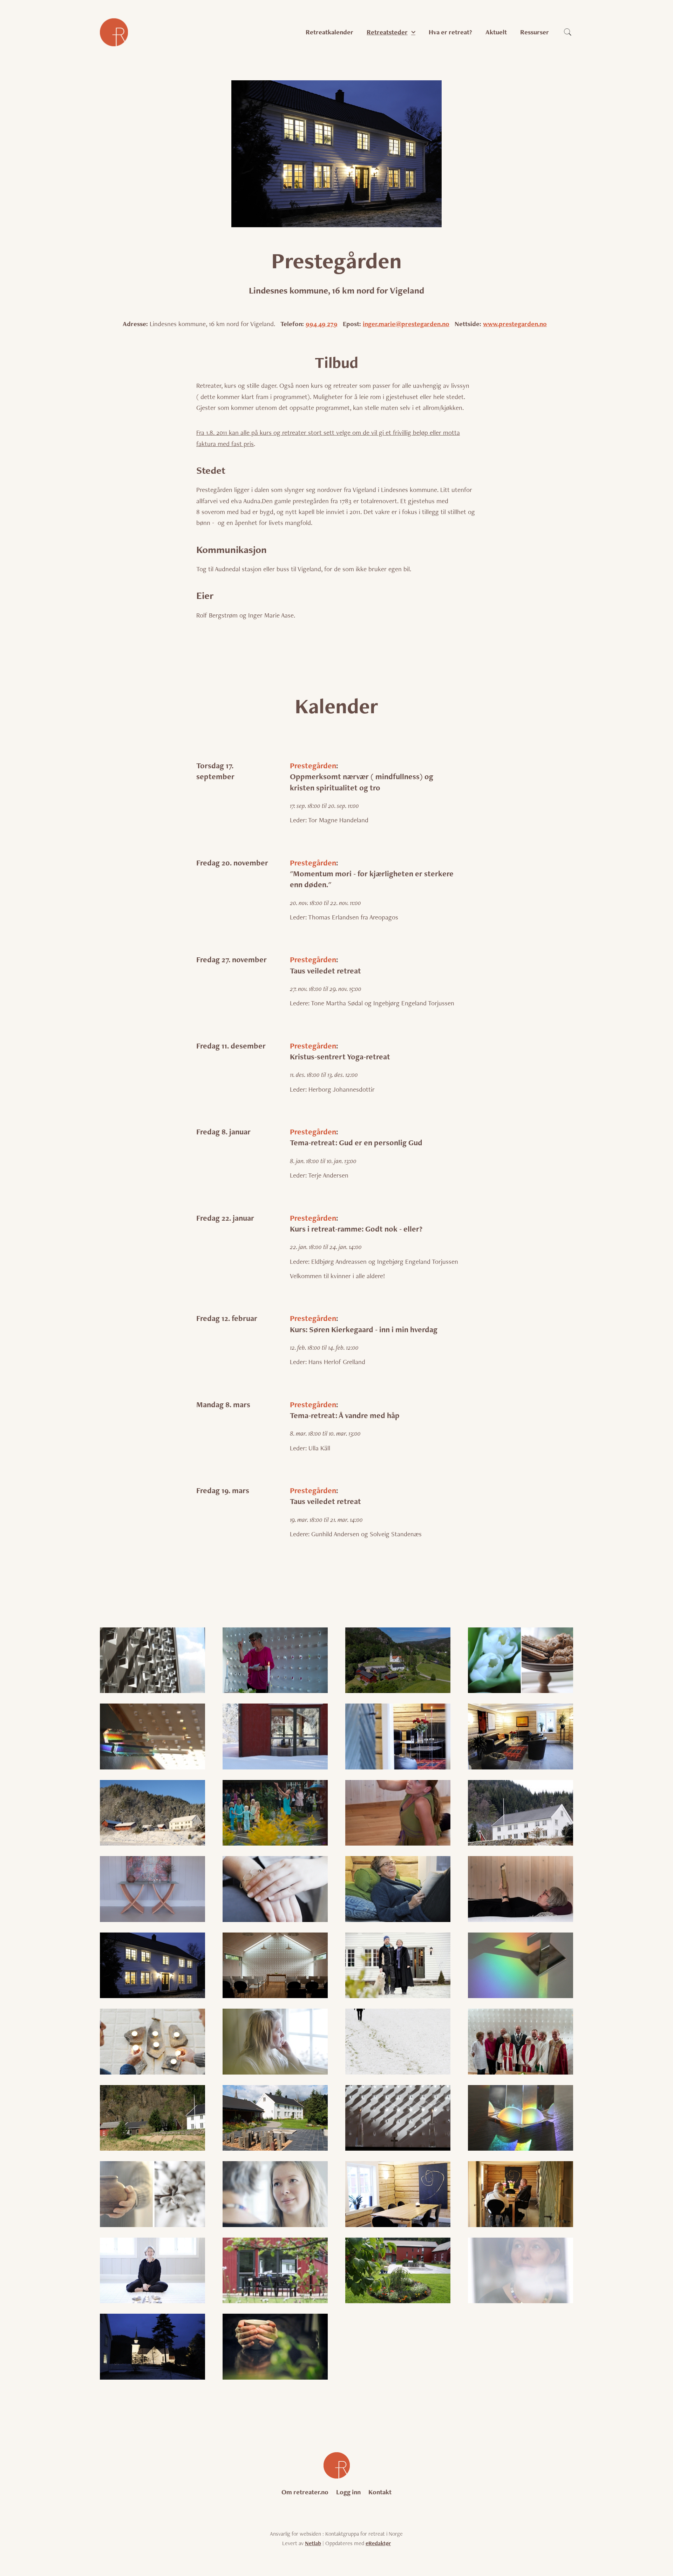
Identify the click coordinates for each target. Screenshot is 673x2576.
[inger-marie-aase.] (521, 1889)
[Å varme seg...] (275, 2347)
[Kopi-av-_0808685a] (398, 1965)
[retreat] (152, 2194)
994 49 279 (322, 324)
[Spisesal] (398, 2194)
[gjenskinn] (152, 1737)
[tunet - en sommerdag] (398, 2271)
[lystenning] (152, 2042)
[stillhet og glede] (152, 2271)
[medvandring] (398, 2042)
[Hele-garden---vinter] (152, 1813)
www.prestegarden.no (515, 324)
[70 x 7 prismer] (152, 1660)
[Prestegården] (275, 2118)
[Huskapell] (152, 1889)
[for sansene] (521, 1660)
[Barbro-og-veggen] (275, 1660)
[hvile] (275, 1889)
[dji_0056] (398, 1660)
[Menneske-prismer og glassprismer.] (521, 2042)
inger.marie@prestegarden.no (406, 324)
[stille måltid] (521, 2194)
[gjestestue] (398, 1737)
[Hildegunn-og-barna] (275, 1813)
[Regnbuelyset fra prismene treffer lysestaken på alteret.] (521, 2118)
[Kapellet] (275, 1965)
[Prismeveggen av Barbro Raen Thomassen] (398, 2118)
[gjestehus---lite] (275, 1737)
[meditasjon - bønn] (275, 2042)
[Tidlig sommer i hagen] (275, 2271)
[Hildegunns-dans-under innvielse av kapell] (398, 1813)
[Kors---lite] (521, 1965)
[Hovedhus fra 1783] (521, 1813)
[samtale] (275, 2194)
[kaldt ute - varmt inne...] (152, 1965)
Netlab (313, 2543)
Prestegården (313, 766)
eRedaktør (378, 2543)
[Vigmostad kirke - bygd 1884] (152, 2347)
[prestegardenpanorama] (152, 2118)
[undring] (521, 2271)
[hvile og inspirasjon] (398, 1889)
